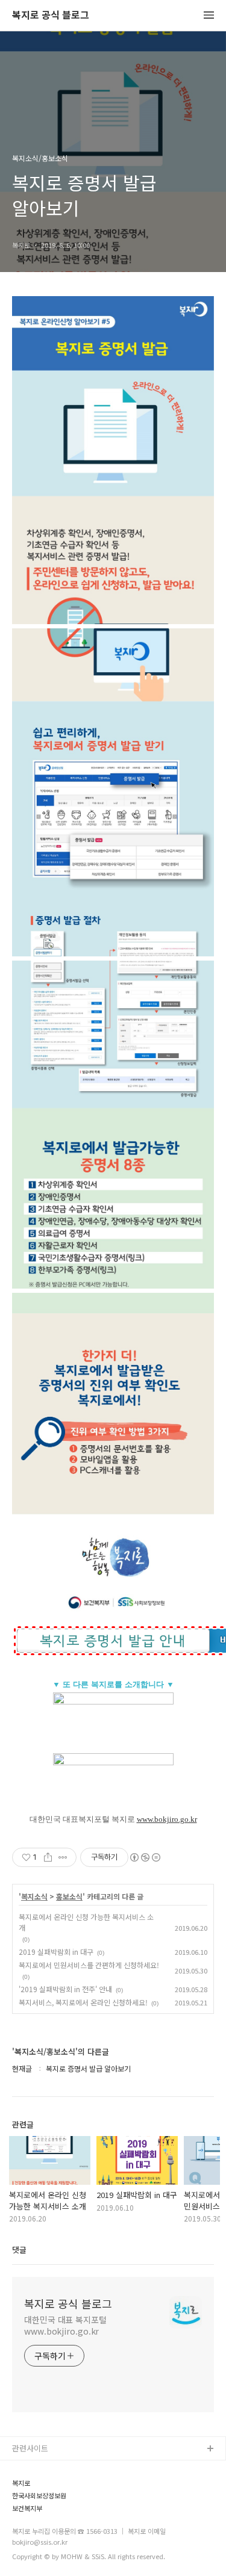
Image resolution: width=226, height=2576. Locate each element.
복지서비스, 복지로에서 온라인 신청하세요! (83, 2002)
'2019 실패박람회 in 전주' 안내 (65, 1989)
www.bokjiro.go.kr (167, 1819)
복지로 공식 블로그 (51, 15)
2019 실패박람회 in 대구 (56, 1952)
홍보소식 (69, 1896)
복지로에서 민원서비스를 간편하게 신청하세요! (89, 1965)
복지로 (21, 2483)
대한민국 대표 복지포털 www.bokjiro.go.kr (65, 2325)
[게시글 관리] (63, 1857)
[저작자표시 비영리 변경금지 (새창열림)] (145, 1857)
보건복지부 (27, 2508)
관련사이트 (30, 2448)
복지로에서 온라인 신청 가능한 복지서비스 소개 (86, 1922)
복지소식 (34, 1896)
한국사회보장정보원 (39, 2496)
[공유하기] (48, 1857)
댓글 (19, 2249)
